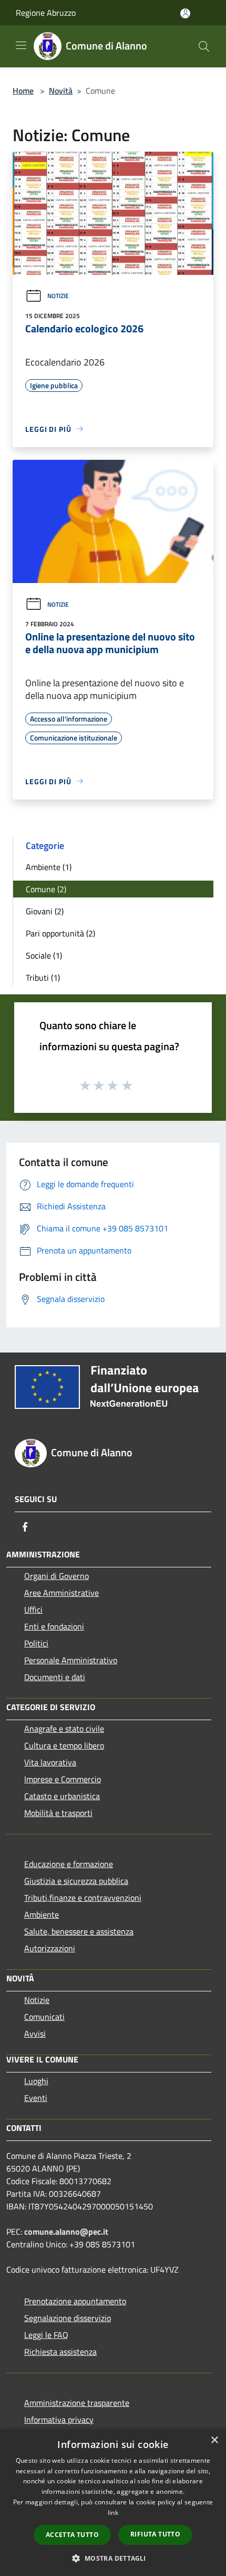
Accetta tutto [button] (72, 2535)
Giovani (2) (45, 911)
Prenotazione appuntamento (75, 2301)
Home (23, 91)
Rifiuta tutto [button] (155, 2534)
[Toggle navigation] (21, 45)
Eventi (36, 2098)
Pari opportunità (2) (60, 933)
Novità (61, 91)
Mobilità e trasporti (58, 1813)
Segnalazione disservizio (68, 2318)
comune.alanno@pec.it (66, 2232)
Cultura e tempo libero (64, 1745)
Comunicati (44, 2017)
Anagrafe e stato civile (64, 1729)
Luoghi (36, 2081)
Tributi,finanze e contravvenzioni (83, 1898)
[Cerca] (204, 46)
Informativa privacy (59, 2420)
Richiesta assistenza (60, 2352)
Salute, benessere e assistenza (79, 1931)
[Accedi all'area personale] (185, 13)
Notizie (58, 296)
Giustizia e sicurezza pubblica (76, 1881)
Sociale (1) (44, 955)
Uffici (33, 1610)
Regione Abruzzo (46, 13)
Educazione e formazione (69, 1864)
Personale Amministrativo (71, 1660)
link (113, 2513)
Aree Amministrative (61, 1593)
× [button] (214, 2440)
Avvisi (35, 2034)
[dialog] (113, 2503)
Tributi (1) (43, 978)
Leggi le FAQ (46, 2335)
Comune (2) (46, 889)
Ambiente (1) (49, 867)
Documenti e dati (55, 1677)
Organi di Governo (56, 1576)
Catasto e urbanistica (62, 1796)
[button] (113, 2558)
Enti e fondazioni (54, 1626)
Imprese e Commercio (63, 1779)
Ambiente (42, 1914)
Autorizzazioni (50, 1948)
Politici (36, 1643)
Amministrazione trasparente (77, 2403)
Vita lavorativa (50, 1762)
